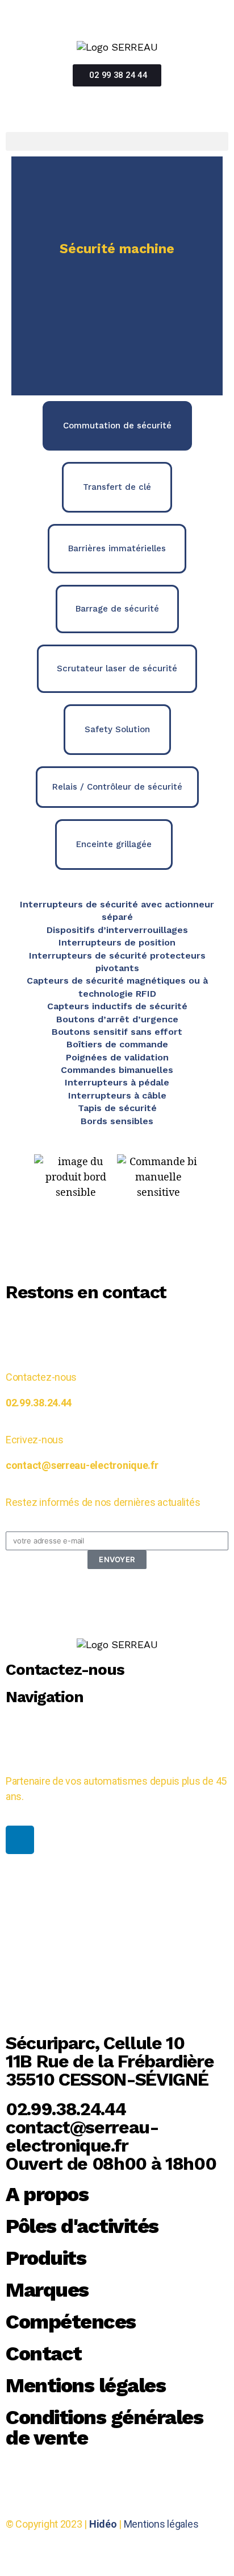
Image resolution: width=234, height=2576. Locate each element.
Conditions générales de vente (104, 2428)
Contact (44, 2354)
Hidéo (103, 2524)
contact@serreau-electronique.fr (82, 1465)
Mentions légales (85, 2385)
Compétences (71, 2322)
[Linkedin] (20, 1840)
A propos (47, 2194)
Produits (46, 2258)
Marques (47, 2290)
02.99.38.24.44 (39, 1403)
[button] (117, 141)
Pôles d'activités (82, 2226)
